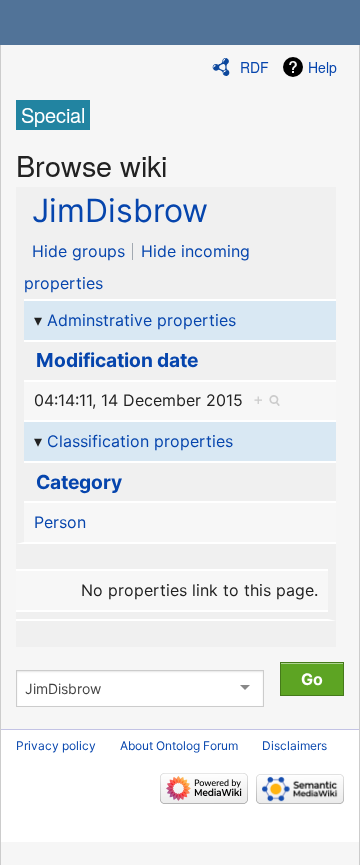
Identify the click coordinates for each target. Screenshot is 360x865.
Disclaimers (294, 745)
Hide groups (78, 251)
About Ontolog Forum (179, 745)
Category (79, 482)
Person (60, 522)
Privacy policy (56, 745)
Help (322, 67)
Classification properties (140, 441)
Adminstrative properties (141, 320)
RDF (254, 67)
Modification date (117, 360)
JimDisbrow (120, 210)
